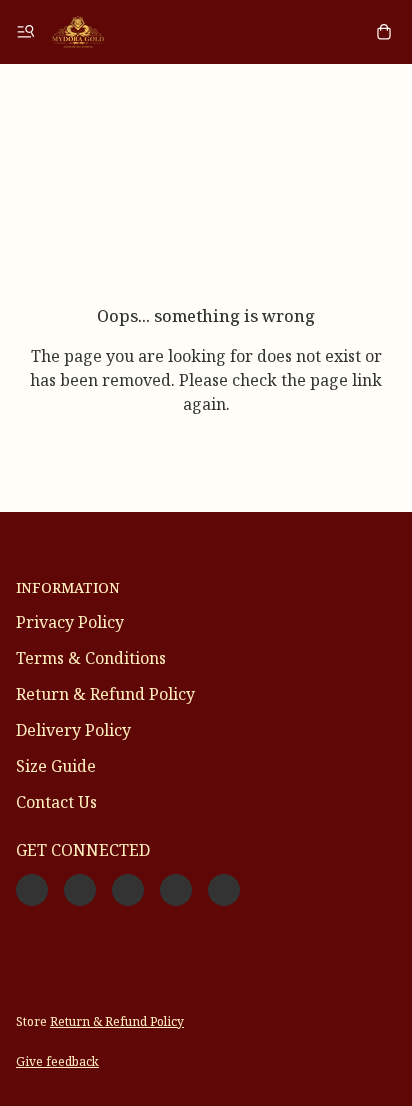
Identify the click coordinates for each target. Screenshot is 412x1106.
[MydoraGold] (78, 32)
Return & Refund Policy (105, 694)
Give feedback (57, 1061)
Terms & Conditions (91, 658)
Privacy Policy (70, 622)
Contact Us (56, 802)
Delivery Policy (73, 730)
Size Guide (56, 766)
